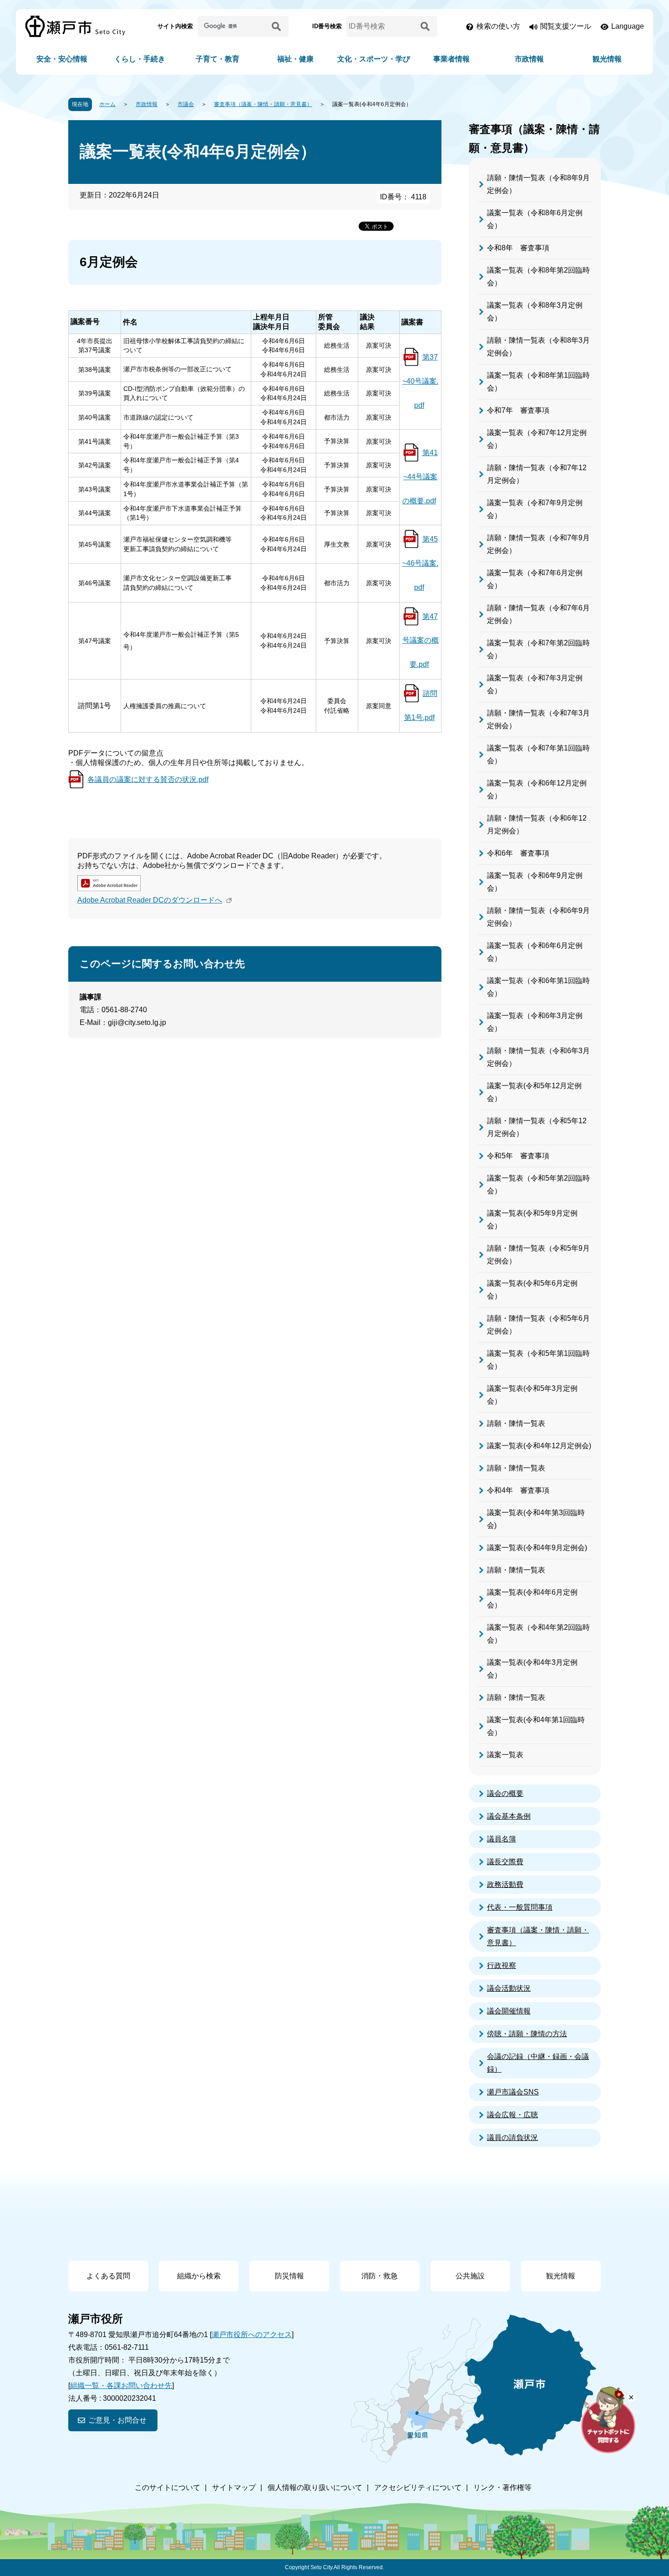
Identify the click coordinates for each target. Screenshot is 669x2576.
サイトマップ (234, 2487)
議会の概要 (505, 1793)
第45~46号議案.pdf (420, 563)
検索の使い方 (498, 26)
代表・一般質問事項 (520, 1907)
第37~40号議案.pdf (420, 381)
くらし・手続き (140, 59)
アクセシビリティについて (418, 2487)
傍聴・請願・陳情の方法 (527, 2034)
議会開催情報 (509, 2011)
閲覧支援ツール (566, 26)
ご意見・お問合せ (117, 2420)
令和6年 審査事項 (518, 853)
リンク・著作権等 (502, 2487)
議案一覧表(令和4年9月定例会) (537, 1548)
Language (628, 26)
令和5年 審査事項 (518, 1156)
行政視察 (502, 1965)
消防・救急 (380, 2276)
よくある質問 (108, 2276)
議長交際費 (505, 1862)
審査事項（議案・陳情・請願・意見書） (263, 104)
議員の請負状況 (512, 2137)
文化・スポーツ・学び (374, 59)
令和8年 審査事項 (518, 248)
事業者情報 (451, 59)
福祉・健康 (295, 59)
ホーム (107, 104)
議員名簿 (502, 1839)
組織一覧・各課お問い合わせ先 (121, 2386)
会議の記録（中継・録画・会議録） (538, 2063)
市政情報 (529, 59)
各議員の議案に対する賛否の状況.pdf (148, 779)
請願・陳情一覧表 (516, 1423)
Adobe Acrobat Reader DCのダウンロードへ (150, 900)
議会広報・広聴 (512, 2115)
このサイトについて (167, 2487)
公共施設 (470, 2276)
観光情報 (607, 59)
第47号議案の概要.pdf (421, 641)
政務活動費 (505, 1884)
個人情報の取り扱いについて (315, 2487)
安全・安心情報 (62, 59)
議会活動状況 (509, 1988)
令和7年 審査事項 (518, 410)
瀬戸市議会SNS (513, 2092)
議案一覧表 (505, 1755)
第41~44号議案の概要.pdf (420, 477)
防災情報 (289, 2276)
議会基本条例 (509, 1816)
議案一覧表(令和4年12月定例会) (539, 1446)
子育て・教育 (218, 59)
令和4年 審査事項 (518, 1490)
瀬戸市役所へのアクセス (252, 2335)
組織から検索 (199, 2276)
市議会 (186, 104)
